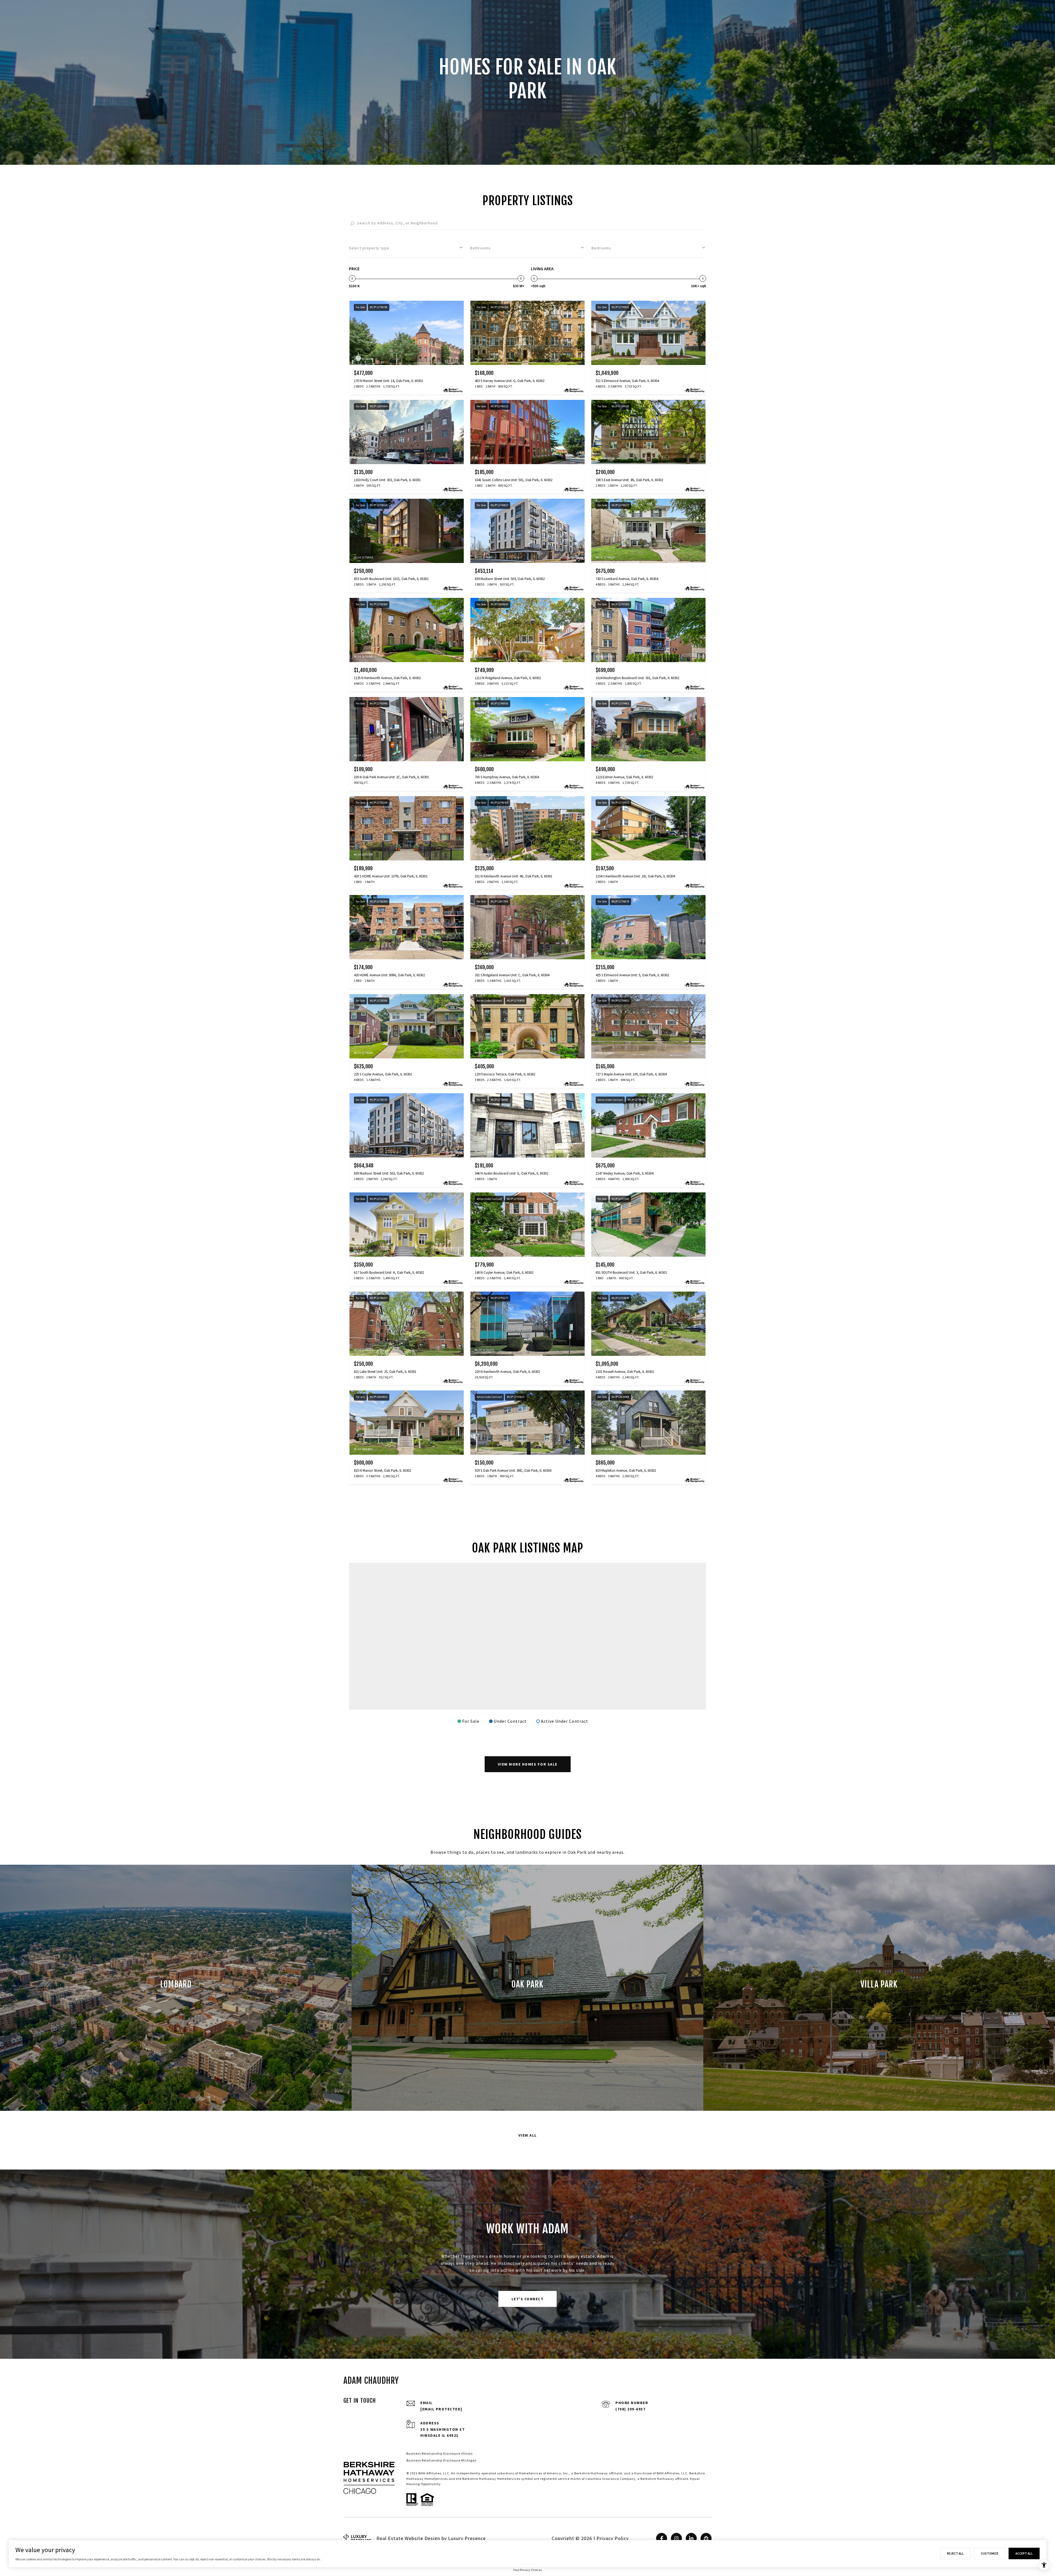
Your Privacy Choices (527, 2570)
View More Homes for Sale (528, 1764)
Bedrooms (601, 248)
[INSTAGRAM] (676, 2538)
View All (528, 2135)
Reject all (955, 2553)
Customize (990, 2553)
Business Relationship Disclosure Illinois (439, 2453)
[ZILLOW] (706, 2538)
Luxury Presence (467, 2538)
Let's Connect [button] (528, 2299)
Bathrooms (480, 248)
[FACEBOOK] (662, 2538)
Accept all (1024, 2553)
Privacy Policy (613, 2538)
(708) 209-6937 (630, 2409)
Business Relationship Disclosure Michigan (442, 2460)
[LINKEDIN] (691, 2538)
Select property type (369, 248)
